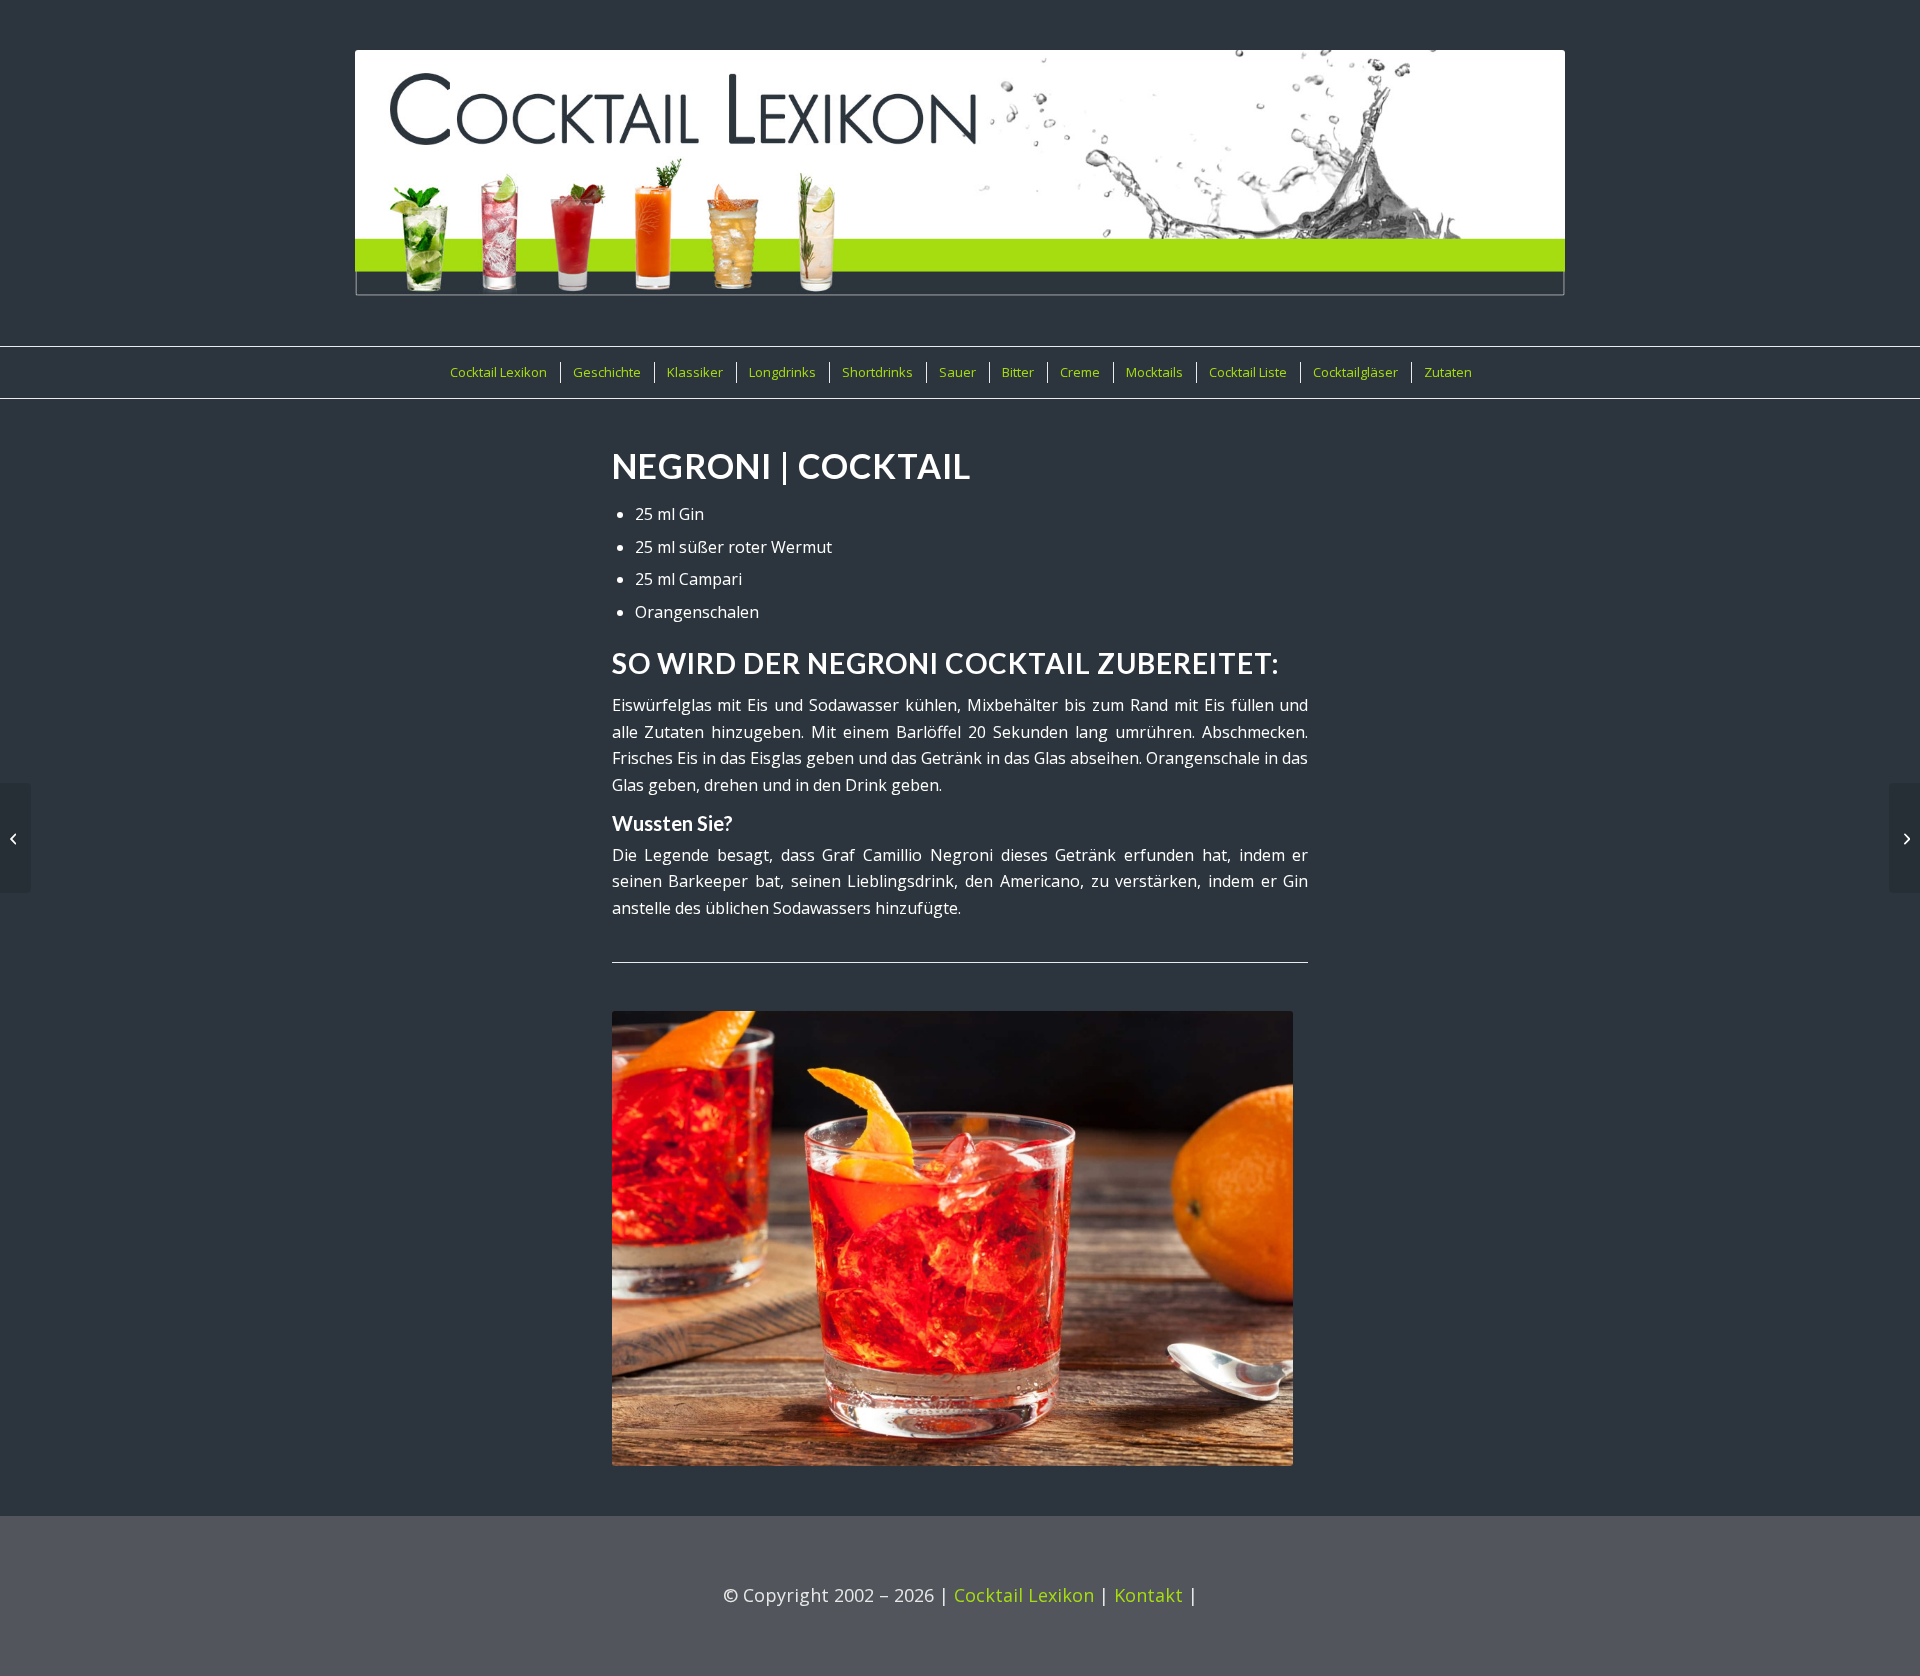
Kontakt (1148, 1595)
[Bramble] (1904, 838)
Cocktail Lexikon (1024, 1595)
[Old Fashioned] (15, 838)
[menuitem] (497, 372)
